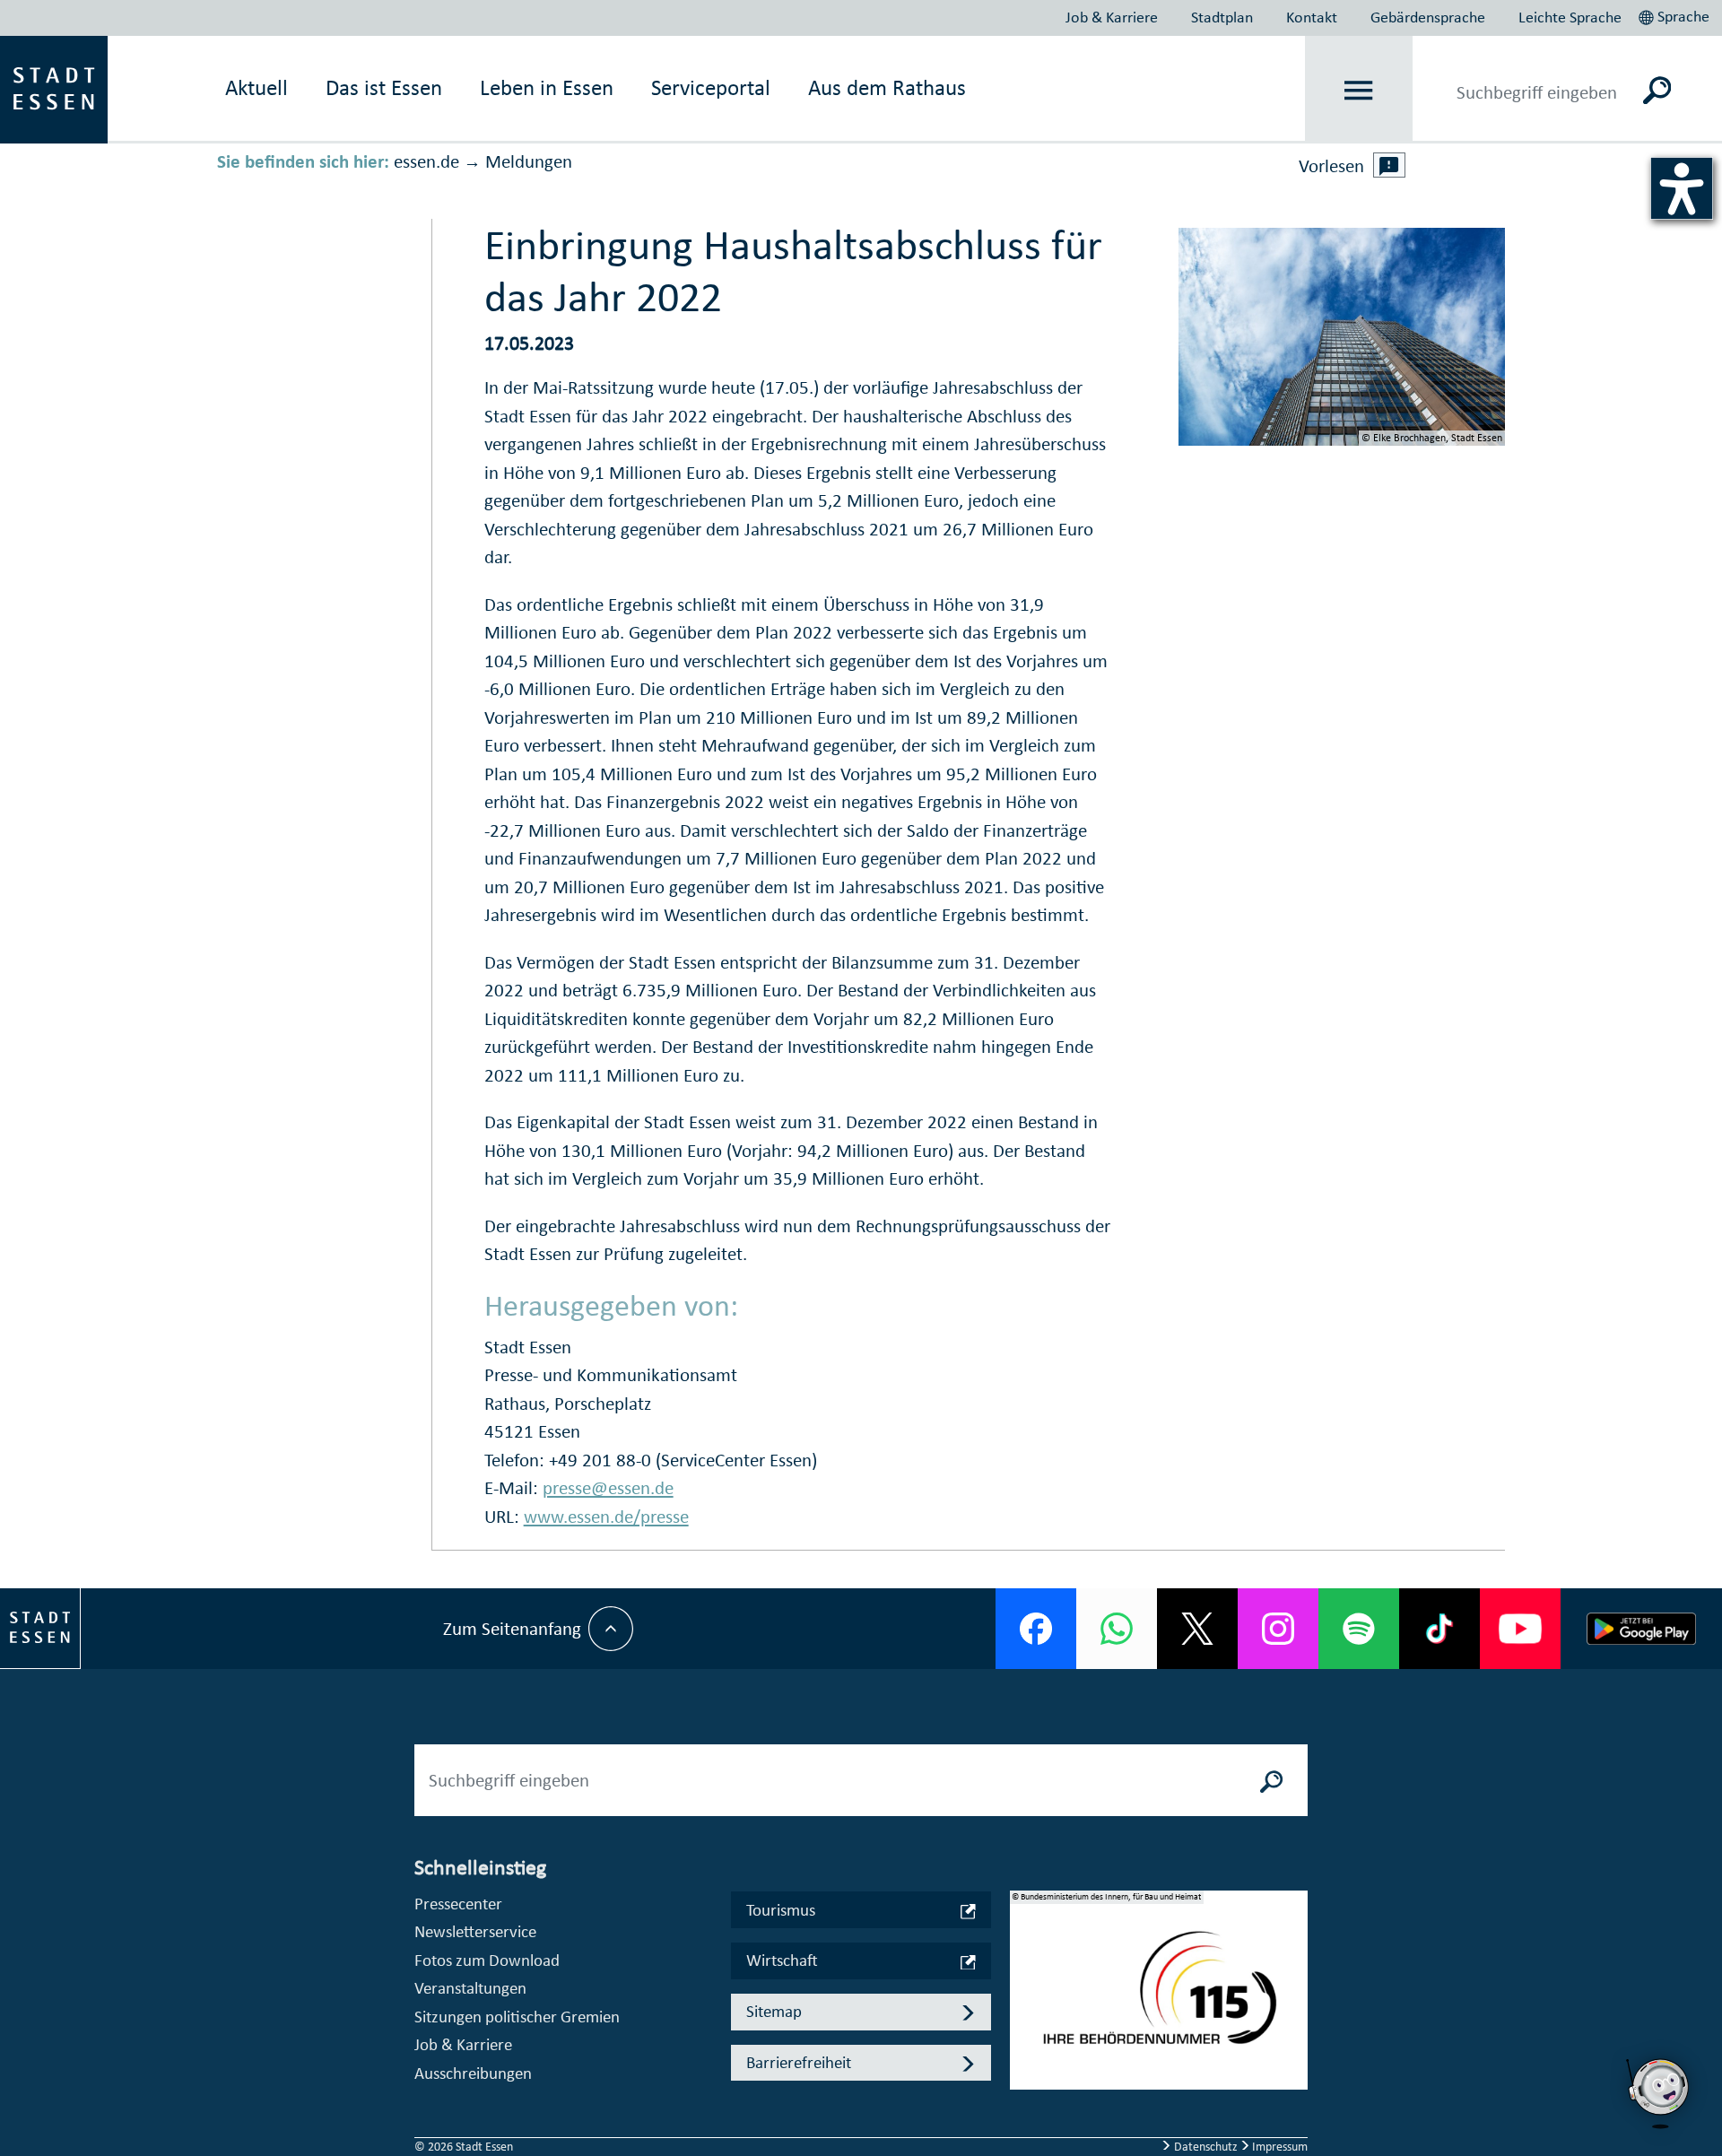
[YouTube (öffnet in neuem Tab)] (1520, 1629)
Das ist (384, 87)
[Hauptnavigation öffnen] (1359, 90)
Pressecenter (458, 1904)
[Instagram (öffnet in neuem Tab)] (1278, 1629)
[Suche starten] (1272, 1780)
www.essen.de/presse (606, 1517)
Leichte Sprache (1570, 17)
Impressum (1278, 2147)
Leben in (547, 87)
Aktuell (257, 87)
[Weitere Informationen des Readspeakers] (1389, 165)
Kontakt (1312, 17)
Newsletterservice (475, 1931)
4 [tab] (1024, 2062)
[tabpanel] (1159, 1999)
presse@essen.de (608, 1488)
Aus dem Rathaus (887, 87)
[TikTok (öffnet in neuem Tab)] (1439, 1629)
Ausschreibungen (473, 2073)
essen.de (426, 161)
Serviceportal (711, 87)
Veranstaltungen (470, 1988)
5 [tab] (1024, 2091)
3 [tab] (1024, 2033)
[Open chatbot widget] (1659, 2093)
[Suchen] (1657, 90)
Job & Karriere (1112, 17)
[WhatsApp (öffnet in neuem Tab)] (1117, 1629)
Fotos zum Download (487, 1960)
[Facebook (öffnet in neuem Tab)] (1036, 1629)
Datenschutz (1206, 2147)
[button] (1676, 14)
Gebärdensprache (1428, 17)
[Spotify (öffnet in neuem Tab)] (1359, 1629)
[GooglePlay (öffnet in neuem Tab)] (1641, 1629)
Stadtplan (1222, 17)
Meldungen (529, 161)
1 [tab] (1024, 1976)
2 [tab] (1024, 2004)
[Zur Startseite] (54, 88)
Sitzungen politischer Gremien (517, 2017)
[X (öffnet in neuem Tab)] (1197, 1629)
